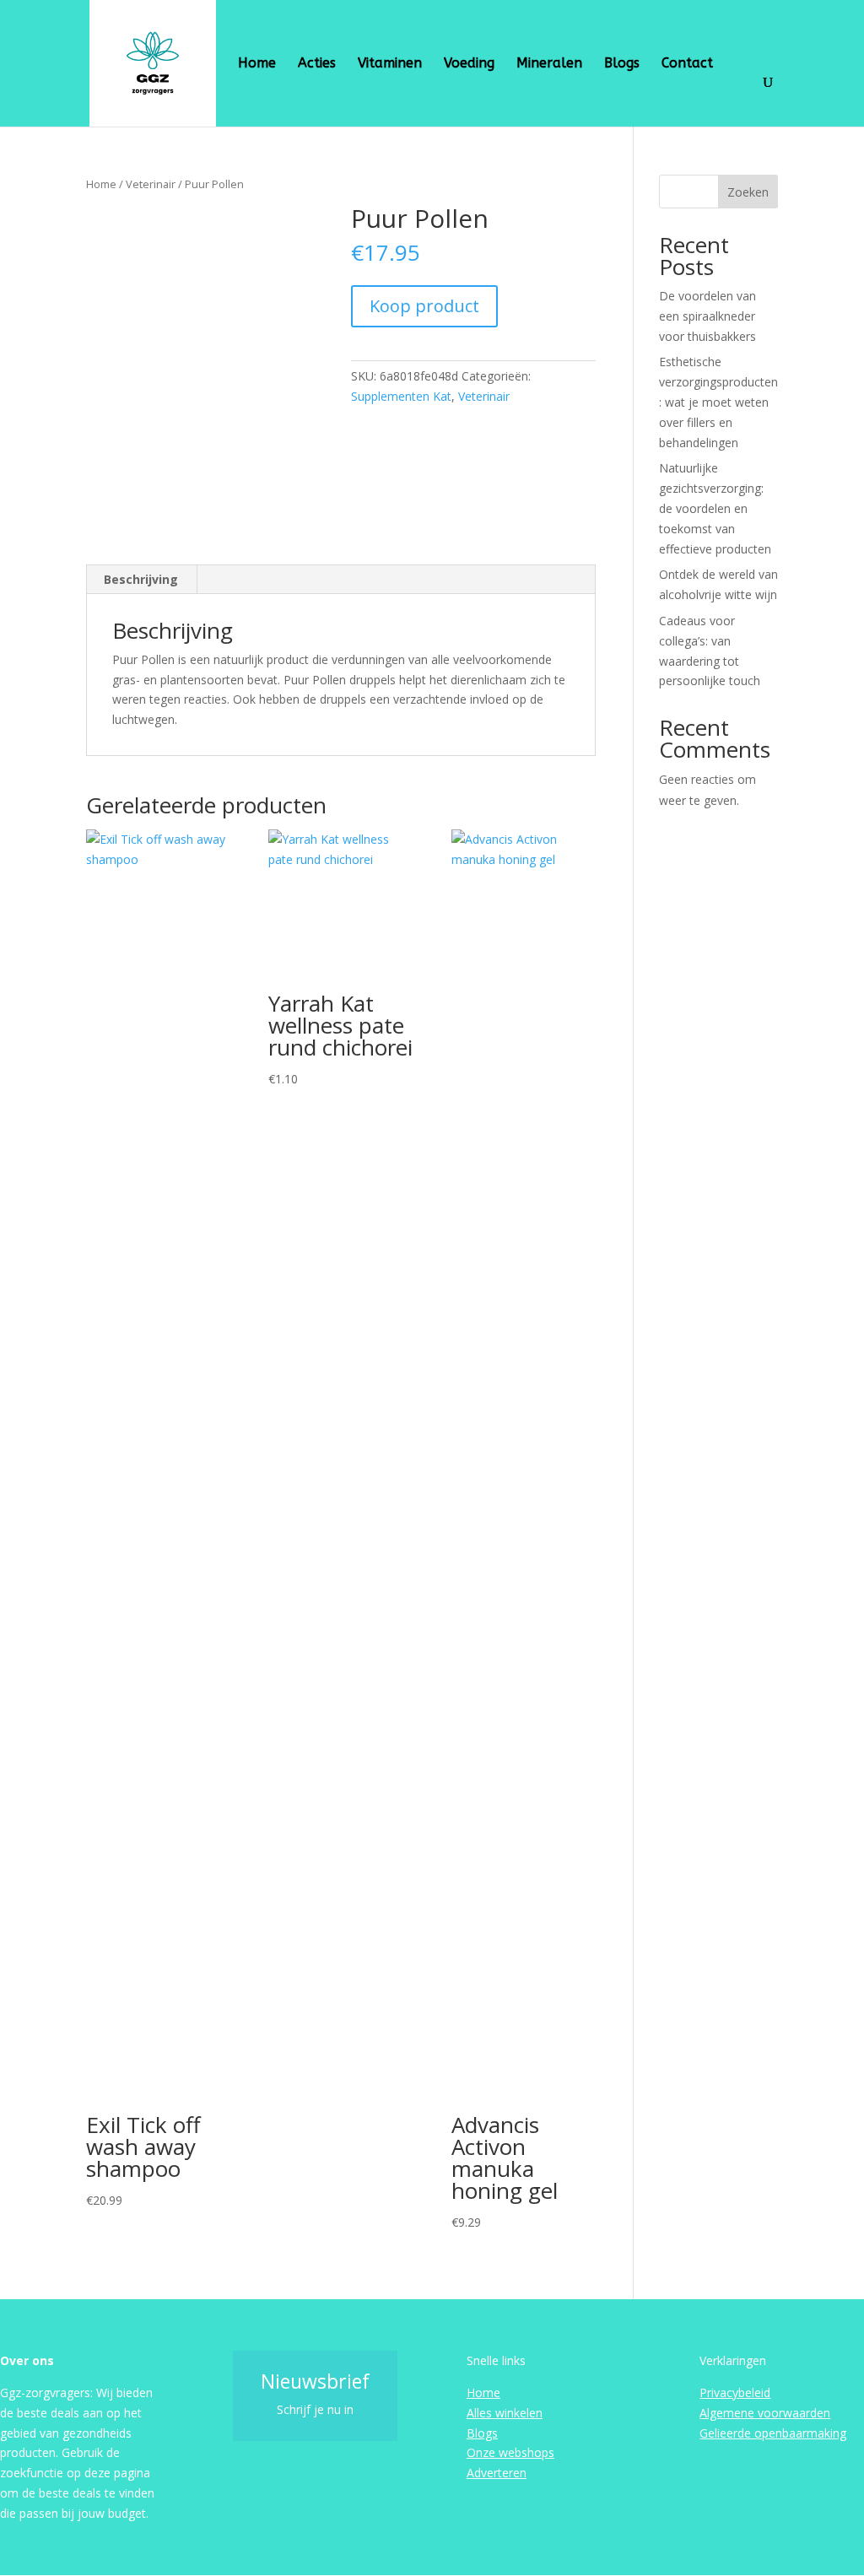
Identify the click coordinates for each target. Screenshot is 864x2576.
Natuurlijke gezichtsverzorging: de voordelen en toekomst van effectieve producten (715, 508)
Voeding (469, 64)
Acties (317, 64)
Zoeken (748, 192)
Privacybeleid (735, 2392)
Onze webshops (510, 2452)
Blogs (622, 64)
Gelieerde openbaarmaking (773, 2433)
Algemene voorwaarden (765, 2413)
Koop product (424, 306)
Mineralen (549, 64)
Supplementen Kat (401, 396)
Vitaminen (390, 64)
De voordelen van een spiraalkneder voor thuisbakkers (707, 316)
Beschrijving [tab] (141, 579)
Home (257, 64)
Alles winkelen (505, 2413)
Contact (687, 64)
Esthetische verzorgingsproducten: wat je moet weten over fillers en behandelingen (718, 402)
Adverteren (497, 2473)
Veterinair (151, 184)
